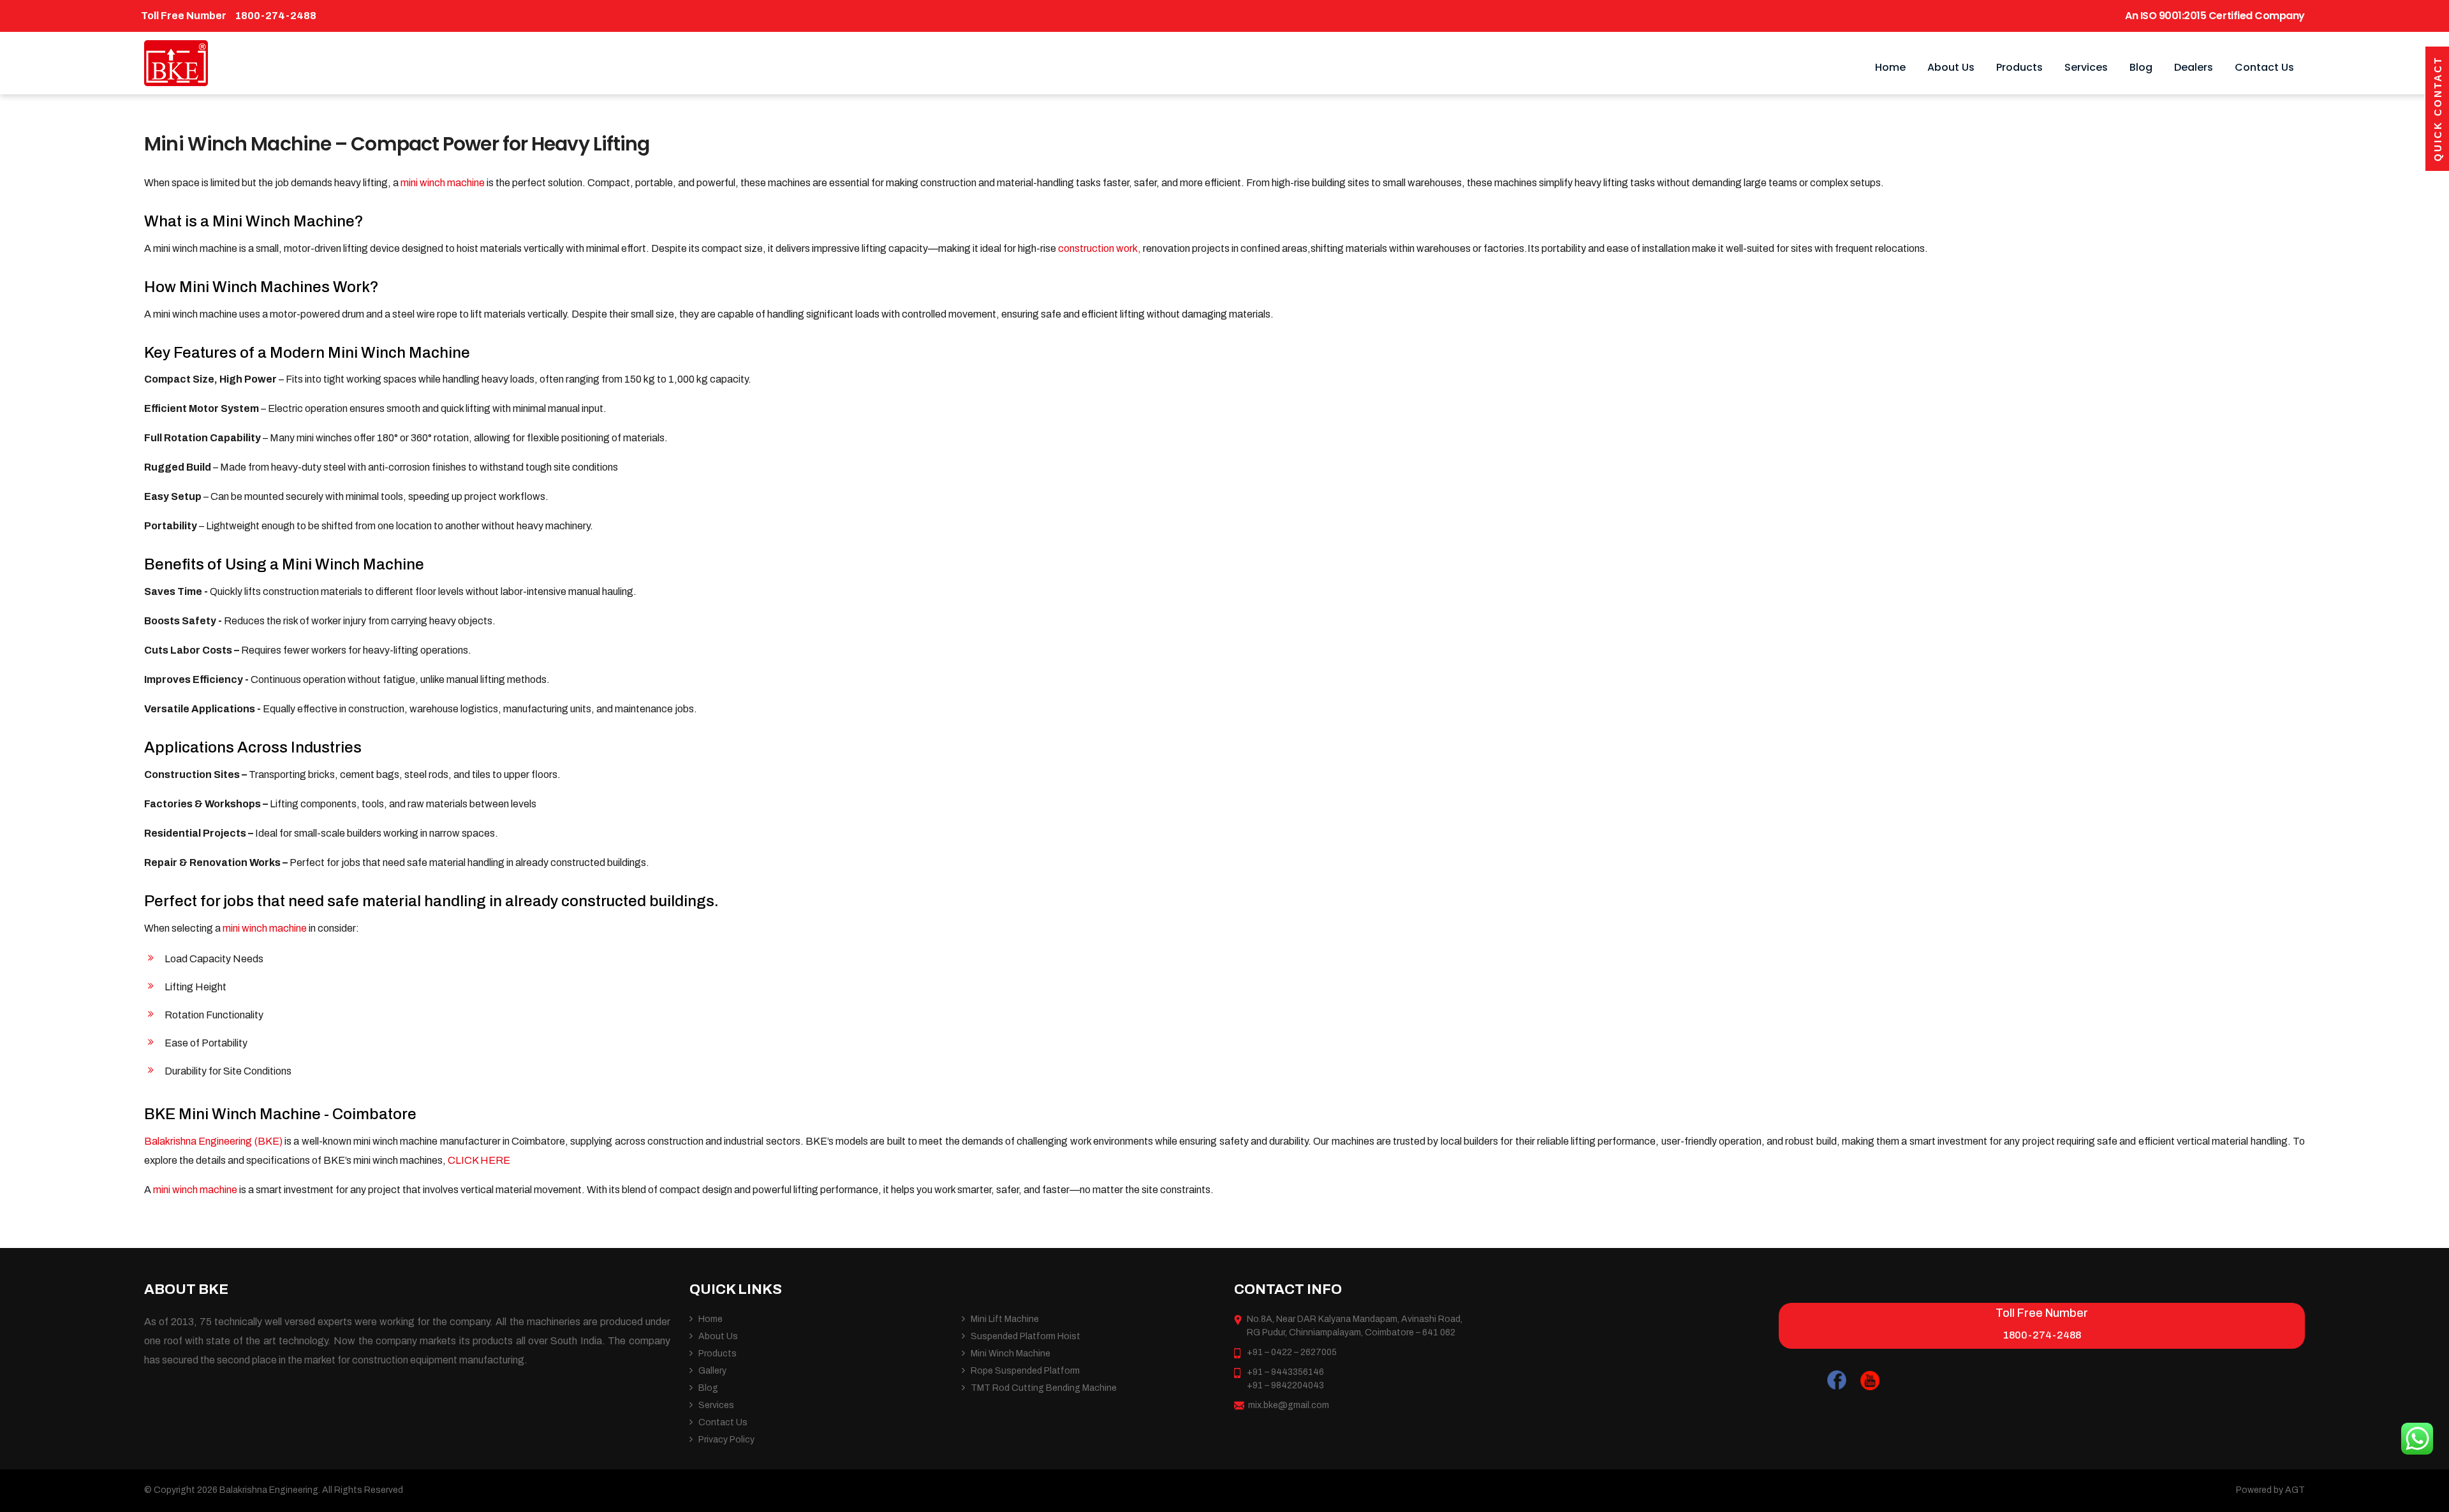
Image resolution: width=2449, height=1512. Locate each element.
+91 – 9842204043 (1285, 1385)
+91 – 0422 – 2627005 (1292, 1352)
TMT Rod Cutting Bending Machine (1044, 1388)
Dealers (2194, 67)
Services (2086, 67)
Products (2019, 67)
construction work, (1100, 248)
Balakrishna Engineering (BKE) (214, 1141)
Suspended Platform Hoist (1026, 1336)
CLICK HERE (478, 1160)
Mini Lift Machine (1005, 1319)
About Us (1951, 67)
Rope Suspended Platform (1025, 1371)
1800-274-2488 (276, 16)
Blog (2141, 67)
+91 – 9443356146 (1285, 1372)
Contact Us (2264, 67)
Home (1890, 67)
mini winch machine (444, 183)
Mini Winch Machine (1011, 1354)
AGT (2295, 1490)
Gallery (712, 1371)
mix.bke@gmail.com (1289, 1405)
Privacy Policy (726, 1440)
